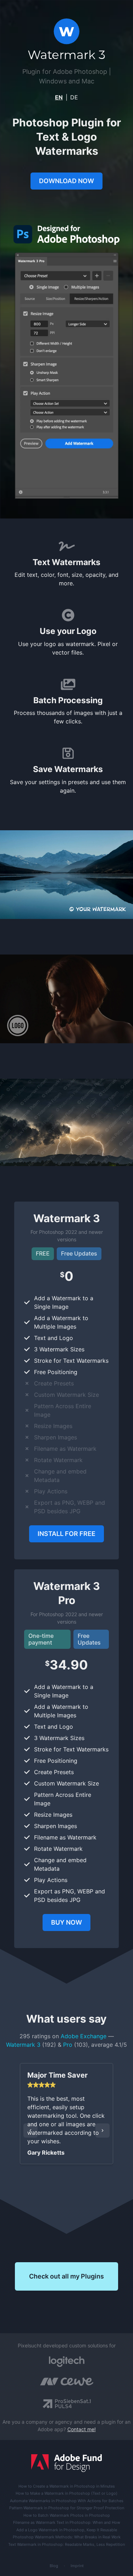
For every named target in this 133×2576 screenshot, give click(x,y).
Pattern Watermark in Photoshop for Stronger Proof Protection (67, 2508)
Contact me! (82, 2429)
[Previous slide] (31, 2131)
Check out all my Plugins (66, 2276)
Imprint (77, 2566)
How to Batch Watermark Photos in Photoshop (67, 2515)
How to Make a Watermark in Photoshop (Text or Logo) (66, 2493)
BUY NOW (66, 1922)
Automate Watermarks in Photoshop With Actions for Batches (67, 2501)
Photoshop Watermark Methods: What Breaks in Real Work (67, 2537)
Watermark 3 (23, 2045)
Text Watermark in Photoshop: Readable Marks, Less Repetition (66, 2544)
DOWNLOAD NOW (66, 181)
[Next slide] (102, 2131)
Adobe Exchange (84, 2036)
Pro (68, 2045)
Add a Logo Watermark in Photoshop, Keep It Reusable (67, 2530)
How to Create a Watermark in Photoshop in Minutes (67, 2486)
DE (74, 97)
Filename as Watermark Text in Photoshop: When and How (67, 2522)
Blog (54, 2566)
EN (59, 97)
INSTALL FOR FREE (66, 1534)
